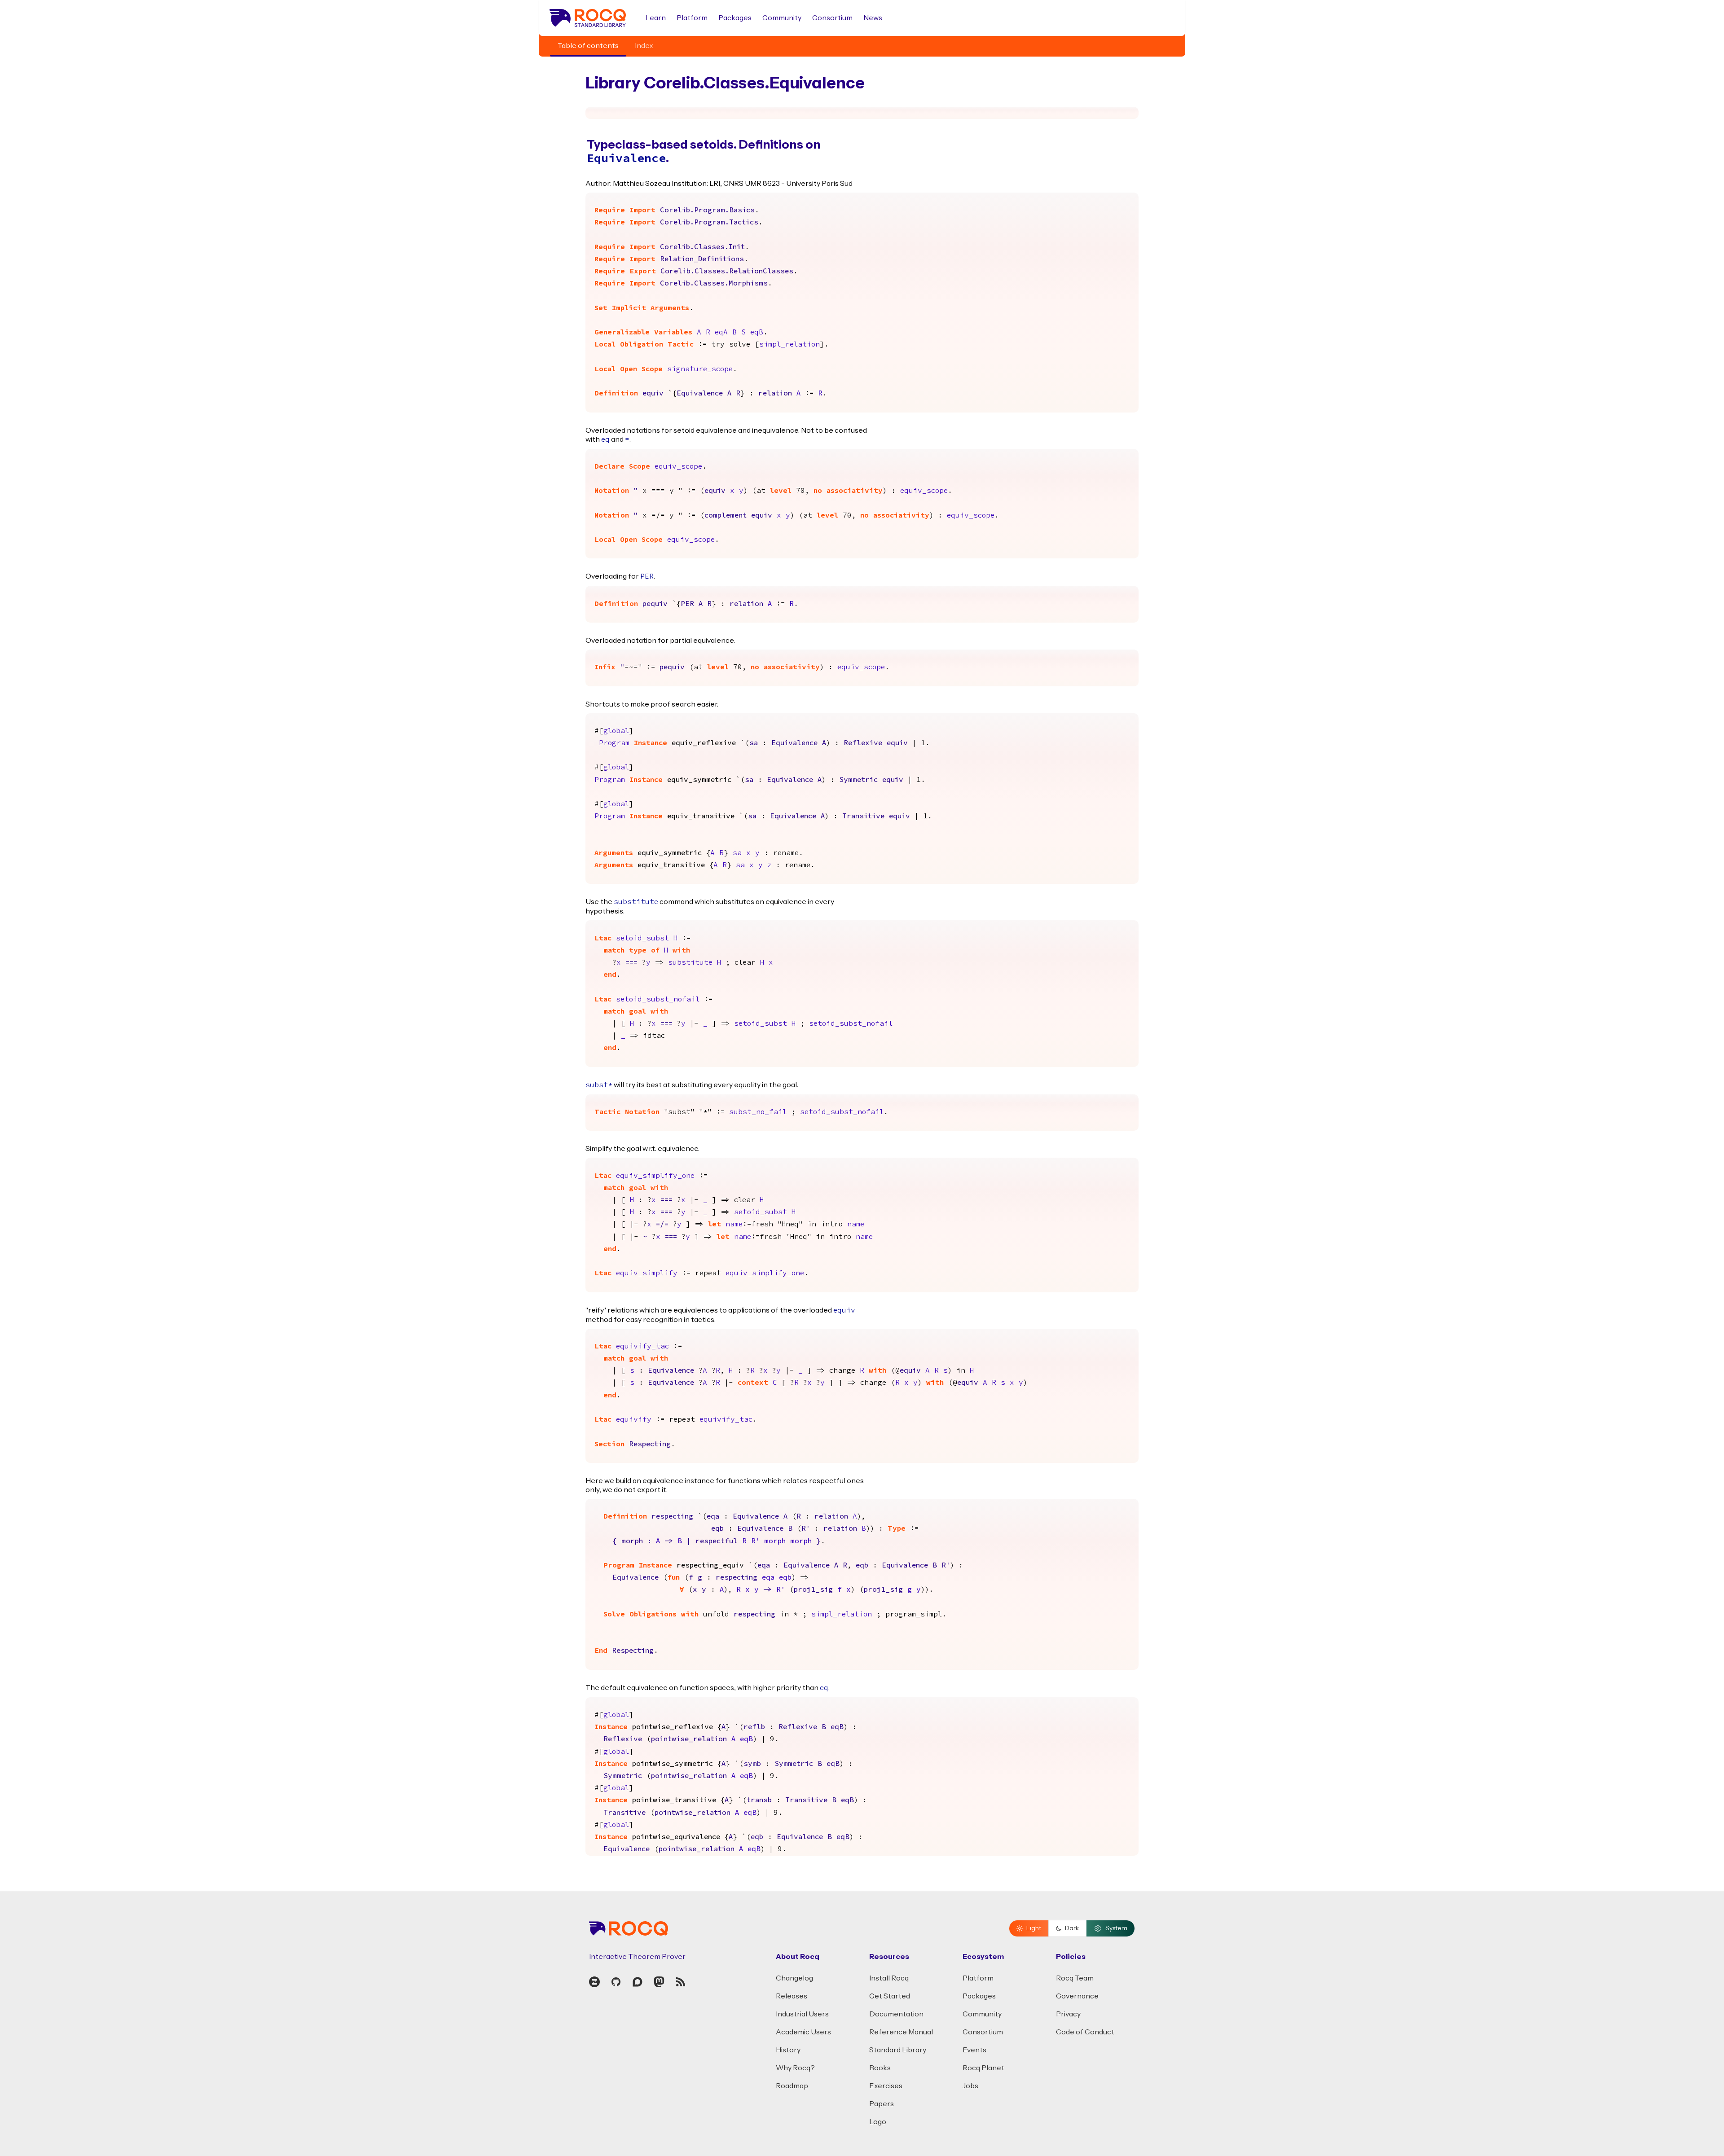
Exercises (886, 2086)
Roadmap (792, 2086)
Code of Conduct (1085, 2032)
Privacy (1068, 2014)
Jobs (970, 2086)
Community (782, 18)
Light (1034, 1928)
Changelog (794, 1978)
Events (974, 2050)
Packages (735, 18)
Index (644, 46)
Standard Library (898, 2050)
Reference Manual (901, 2032)
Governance (1077, 1996)
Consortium (832, 18)
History (788, 2050)
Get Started (890, 1996)
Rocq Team (1075, 1978)
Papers (882, 2104)
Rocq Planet (983, 2068)
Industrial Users (802, 2014)
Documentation (896, 2014)
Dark (1072, 1928)
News (873, 18)
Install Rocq (889, 1978)
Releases (792, 1996)
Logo (878, 2122)
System (1116, 1928)
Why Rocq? (795, 2068)
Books (880, 2068)
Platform (692, 18)
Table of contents (588, 46)
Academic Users (803, 2032)
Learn (656, 18)
